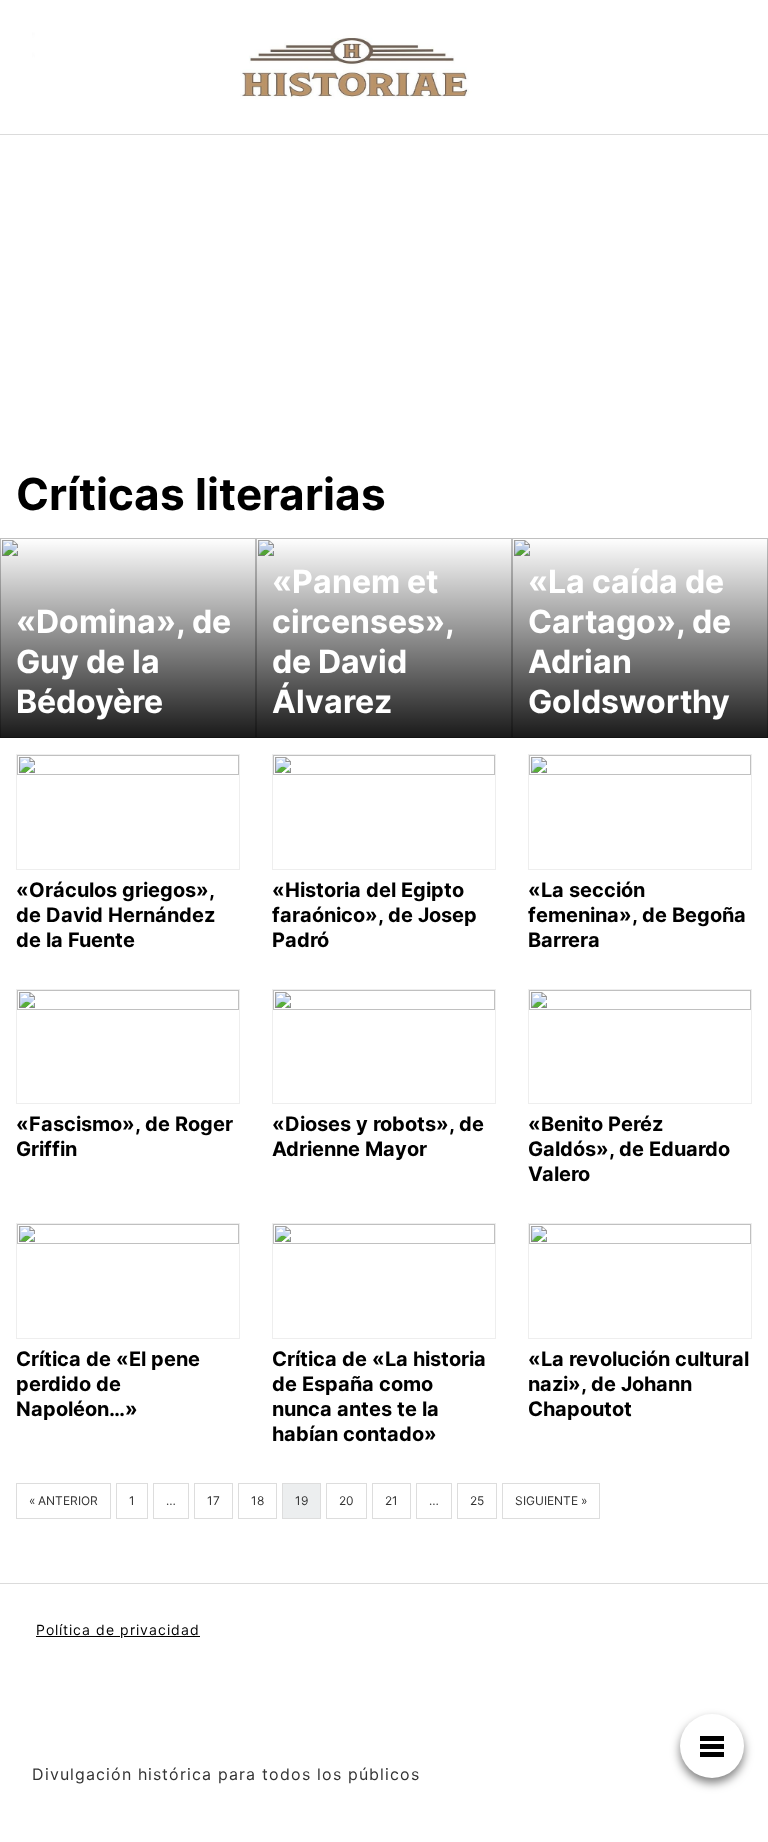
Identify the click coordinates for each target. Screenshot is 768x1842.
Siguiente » (551, 1500)
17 (213, 1500)
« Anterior (63, 1500)
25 (477, 1500)
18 (257, 1500)
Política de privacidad (118, 1629)
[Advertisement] (384, 285)
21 (391, 1500)
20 (346, 1500)
